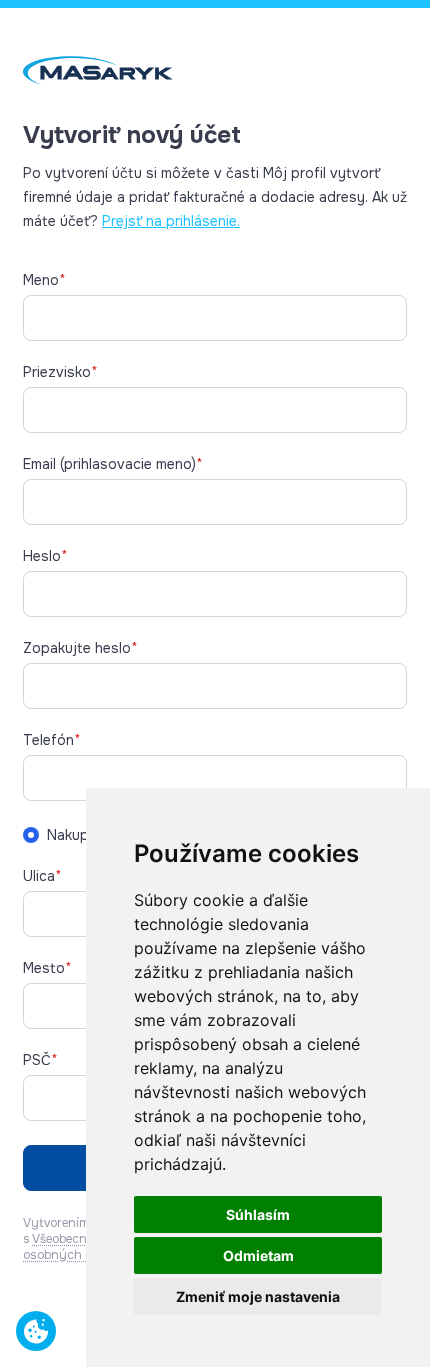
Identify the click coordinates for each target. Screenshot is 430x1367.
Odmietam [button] (258, 1255)
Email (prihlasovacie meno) (113, 464)
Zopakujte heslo (80, 648)
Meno (44, 280)
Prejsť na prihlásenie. (171, 221)
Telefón (52, 740)
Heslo (45, 556)
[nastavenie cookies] (36, 1331)
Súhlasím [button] (258, 1214)
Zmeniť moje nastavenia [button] (258, 1296)
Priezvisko (60, 372)
